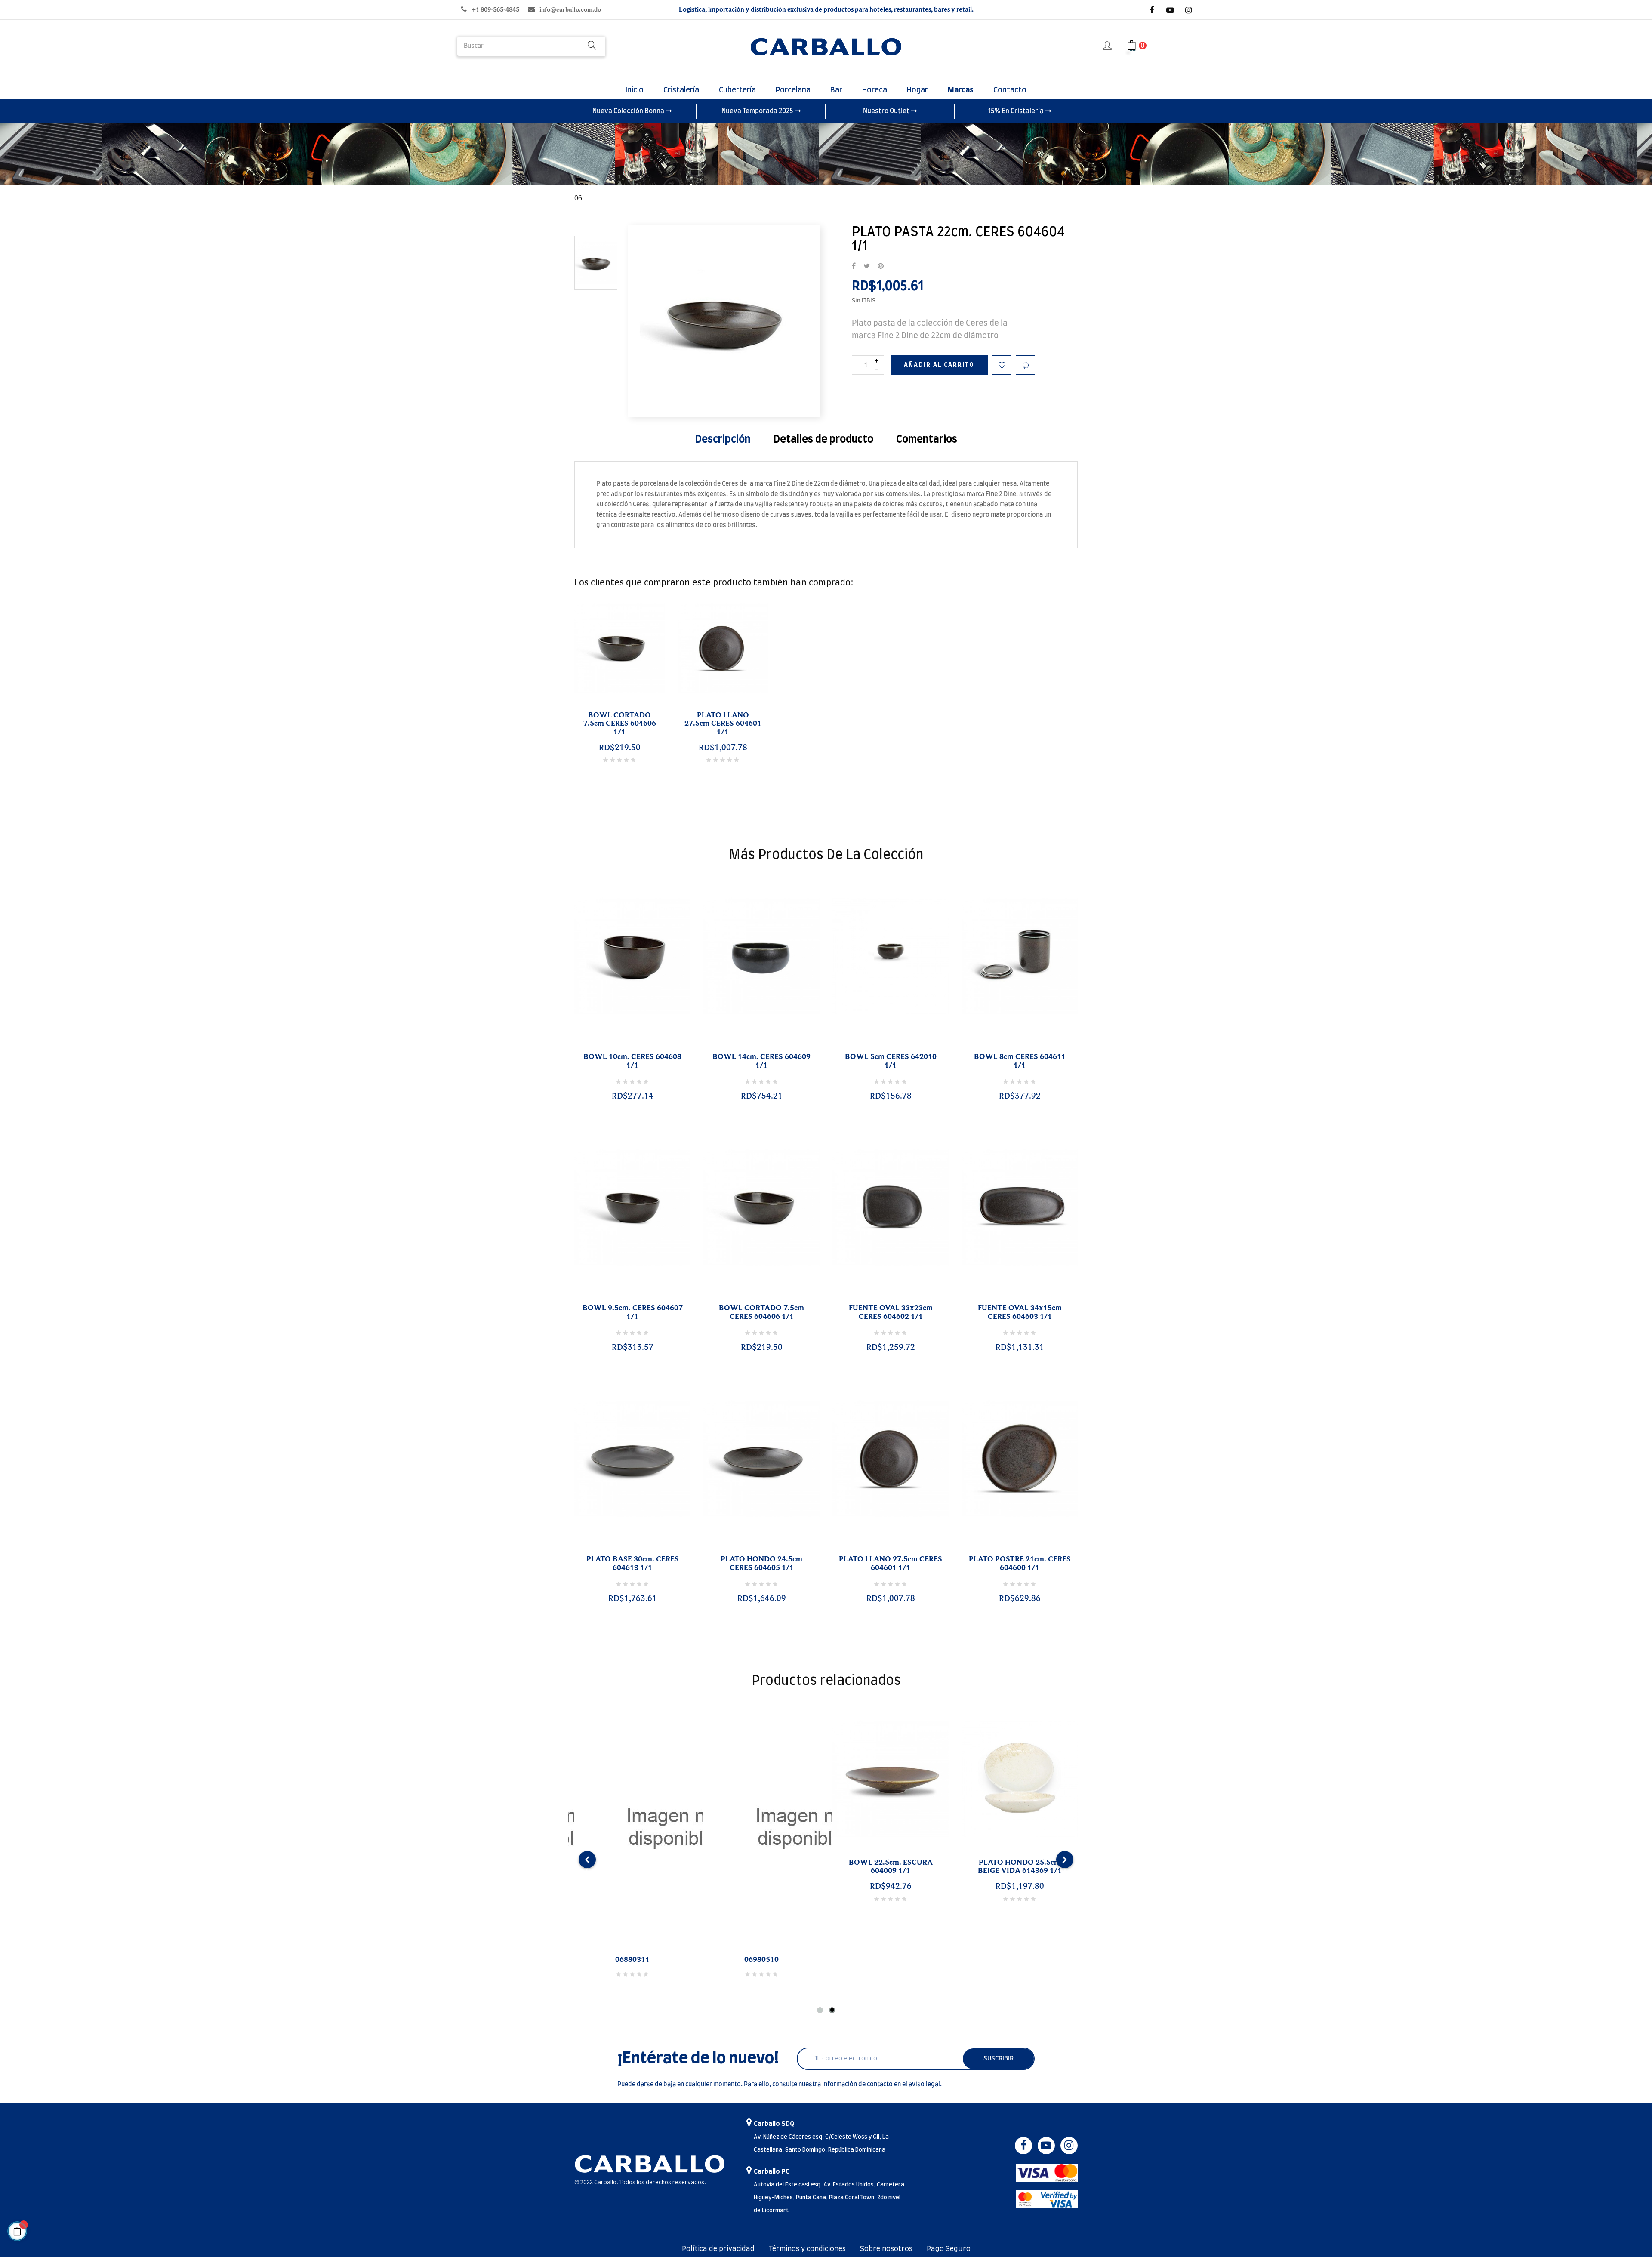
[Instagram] (1189, 10)
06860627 (632, 1960)
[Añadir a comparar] (1025, 365)
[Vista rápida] (622, 1047)
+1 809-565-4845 (495, 10)
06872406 (761, 1960)
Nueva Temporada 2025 (758, 111)
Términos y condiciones (807, 2249)
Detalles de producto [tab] (823, 440)
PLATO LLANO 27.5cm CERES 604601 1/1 (723, 724)
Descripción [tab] (723, 440)
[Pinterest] (881, 267)
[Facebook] (1152, 10)
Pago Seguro (949, 2249)
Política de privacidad (718, 2249)
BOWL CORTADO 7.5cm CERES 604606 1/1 (620, 724)
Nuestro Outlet (887, 111)
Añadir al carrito (939, 365)
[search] (592, 46)
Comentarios (927, 440)
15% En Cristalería (1017, 111)
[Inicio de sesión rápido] (1108, 46)
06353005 (891, 1960)
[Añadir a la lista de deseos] (1002, 365)
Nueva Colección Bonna (629, 111)
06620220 (1020, 1960)
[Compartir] (854, 267)
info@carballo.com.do (570, 10)
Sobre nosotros (886, 2249)
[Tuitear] (867, 267)
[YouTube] (1170, 10)
